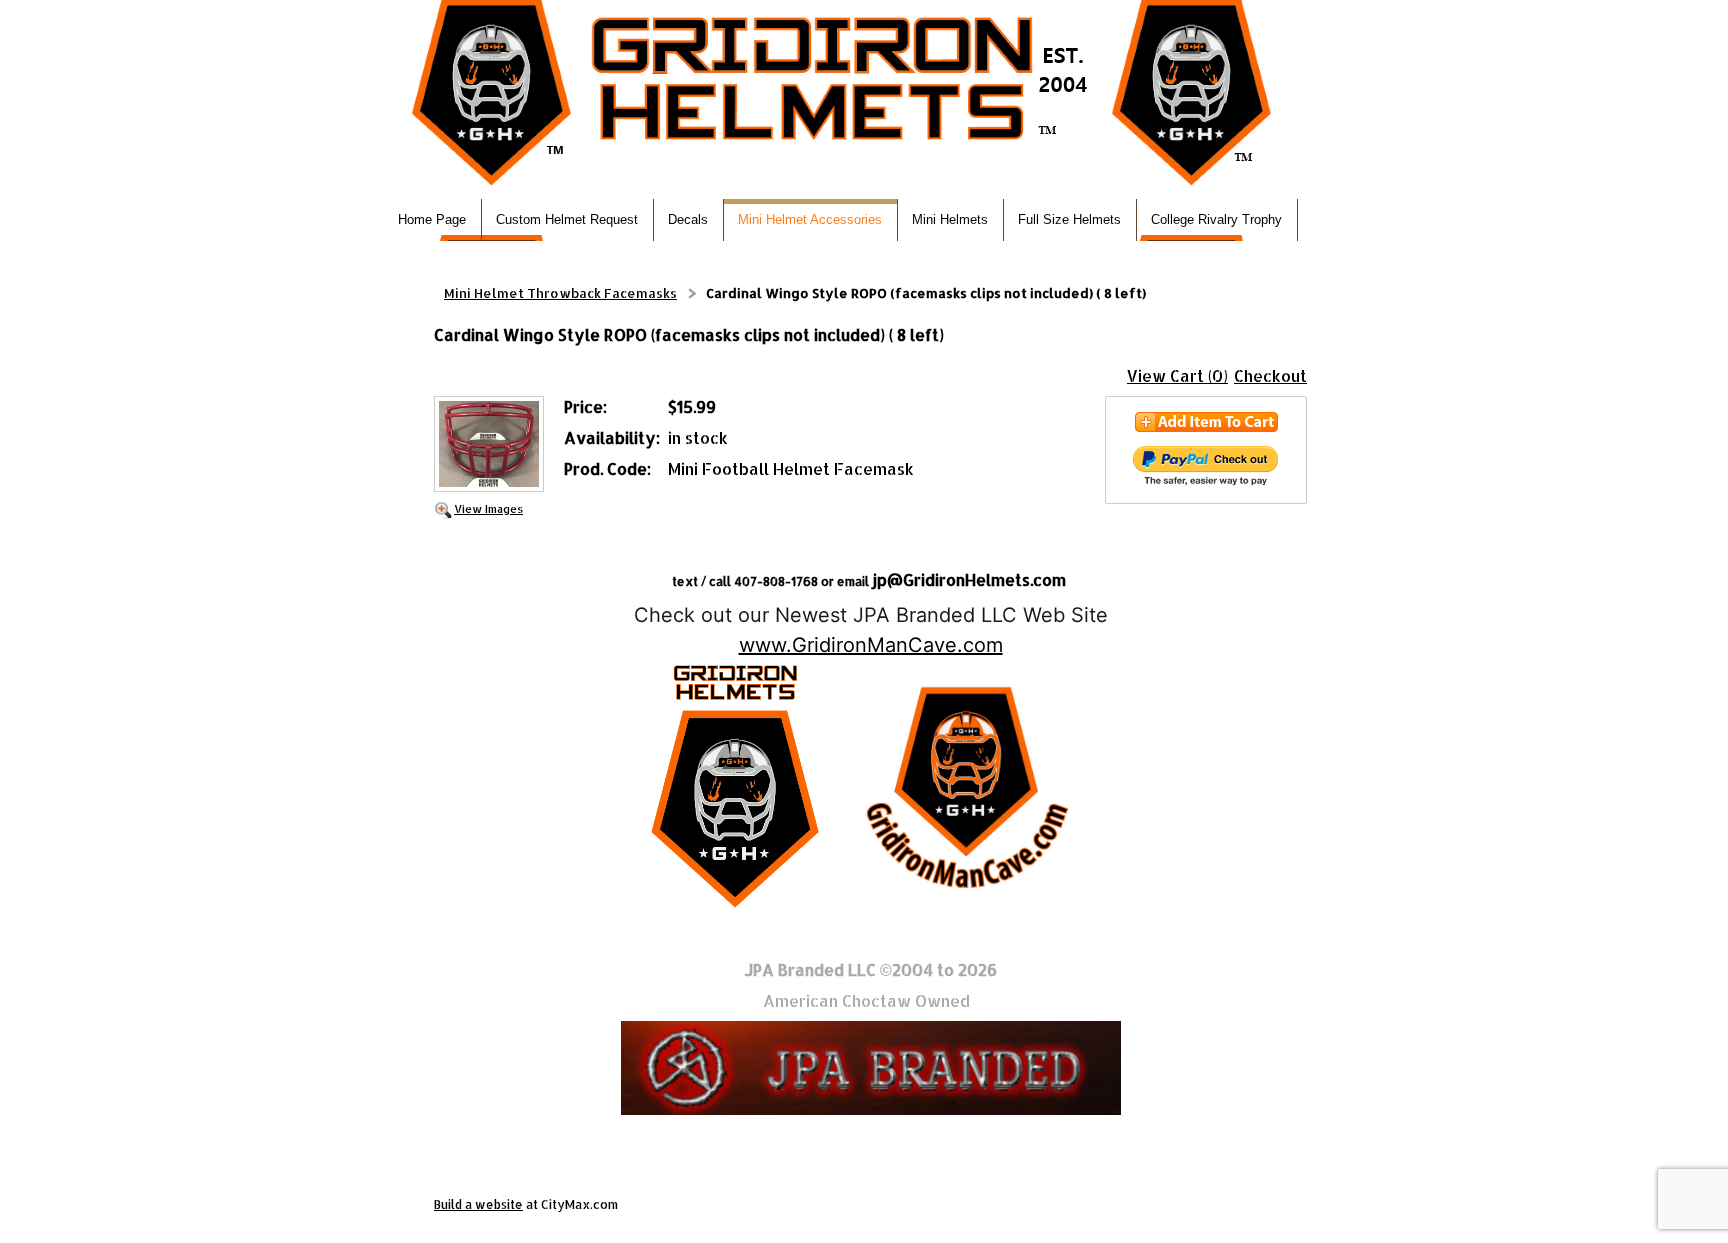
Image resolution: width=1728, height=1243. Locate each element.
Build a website (478, 1204)
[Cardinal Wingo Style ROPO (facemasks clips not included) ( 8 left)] (489, 446)
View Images (488, 508)
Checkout (1270, 375)
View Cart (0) (1177, 375)
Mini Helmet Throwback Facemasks (560, 293)
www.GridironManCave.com (871, 645)
